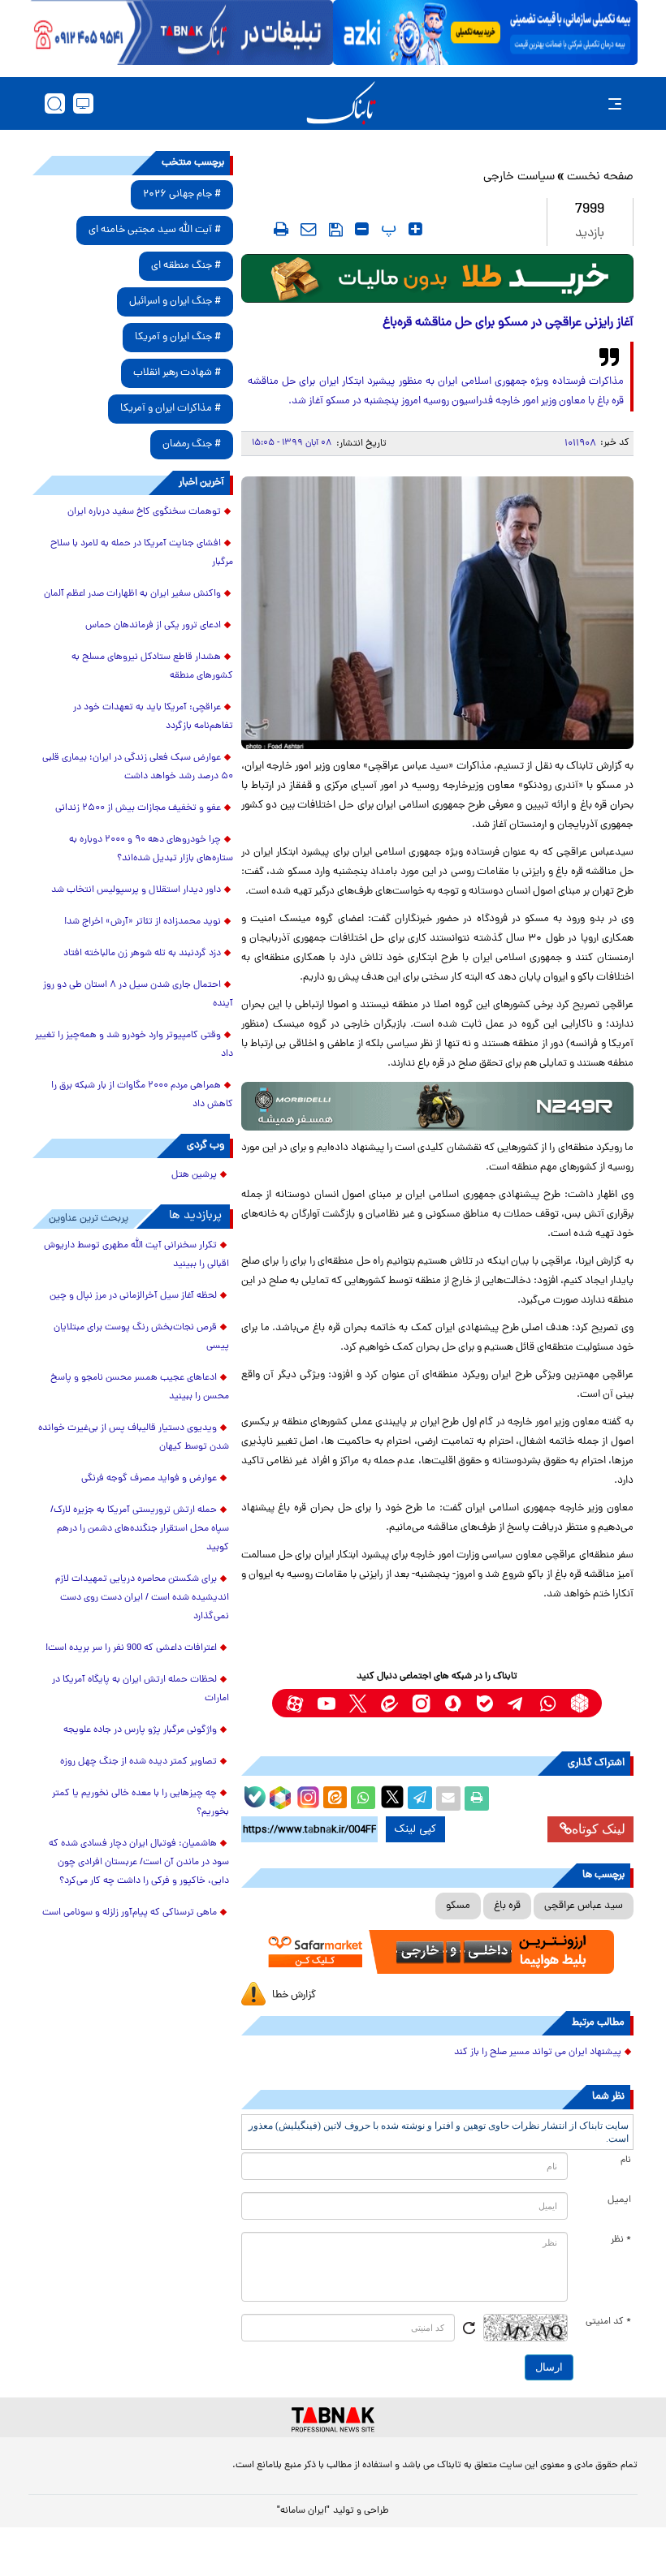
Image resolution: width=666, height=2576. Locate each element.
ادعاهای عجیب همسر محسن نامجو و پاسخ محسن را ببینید (140, 1387)
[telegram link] (516, 1703)
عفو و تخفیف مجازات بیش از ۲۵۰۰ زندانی (138, 808)
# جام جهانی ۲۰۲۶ (182, 194)
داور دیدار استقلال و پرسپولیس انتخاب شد (136, 890)
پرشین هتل (194, 1175)
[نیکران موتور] (437, 1106)
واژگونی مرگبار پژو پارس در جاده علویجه (140, 1730)
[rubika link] (580, 1703)
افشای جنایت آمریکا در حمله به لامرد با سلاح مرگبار (142, 553)
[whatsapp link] (548, 1703)
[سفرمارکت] (437, 1952)
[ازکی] (485, 32)
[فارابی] (437, 278)
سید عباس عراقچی (584, 1906)
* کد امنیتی (608, 2322)
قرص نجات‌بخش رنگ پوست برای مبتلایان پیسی (141, 1337)
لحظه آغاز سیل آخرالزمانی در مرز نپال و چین (133, 1296)
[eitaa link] (389, 1703)
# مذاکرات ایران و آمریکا (171, 409)
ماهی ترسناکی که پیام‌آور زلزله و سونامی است (130, 1913)
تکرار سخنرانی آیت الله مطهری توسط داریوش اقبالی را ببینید (136, 1255)
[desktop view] (83, 103)
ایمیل (619, 2200)
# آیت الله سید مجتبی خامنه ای (155, 230)
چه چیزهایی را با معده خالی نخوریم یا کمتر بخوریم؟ (141, 1803)
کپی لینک (415, 1829)
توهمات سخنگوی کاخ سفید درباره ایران (144, 512)
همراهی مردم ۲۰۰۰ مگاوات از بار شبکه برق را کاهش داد (142, 1095)
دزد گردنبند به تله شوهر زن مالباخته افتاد (142, 954)
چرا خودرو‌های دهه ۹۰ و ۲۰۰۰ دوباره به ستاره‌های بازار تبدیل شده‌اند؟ (151, 849)
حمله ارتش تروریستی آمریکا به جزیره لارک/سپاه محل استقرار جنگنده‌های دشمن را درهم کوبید (140, 1529)
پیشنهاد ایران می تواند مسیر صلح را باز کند (538, 2053)
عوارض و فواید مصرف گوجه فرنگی (149, 1479)
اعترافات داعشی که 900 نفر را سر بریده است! (131, 1648)
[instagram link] (421, 1703)
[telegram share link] (420, 1798)
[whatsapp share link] (363, 1798)
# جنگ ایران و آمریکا (178, 337)
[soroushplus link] (453, 1703)
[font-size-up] (415, 229)
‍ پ (387, 229)
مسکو (458, 1906)
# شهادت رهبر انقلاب (177, 373)
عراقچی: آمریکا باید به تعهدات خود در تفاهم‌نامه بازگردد (153, 717)
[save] (336, 230)
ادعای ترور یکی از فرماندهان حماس (153, 626)
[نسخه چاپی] (477, 1798)
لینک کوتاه (599, 1829)
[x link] (358, 1703)
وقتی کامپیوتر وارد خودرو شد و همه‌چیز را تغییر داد (134, 1045)
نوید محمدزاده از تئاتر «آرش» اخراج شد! (143, 922)
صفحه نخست (600, 177)
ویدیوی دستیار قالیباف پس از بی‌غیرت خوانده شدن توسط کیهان (134, 1438)
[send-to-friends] (309, 229)
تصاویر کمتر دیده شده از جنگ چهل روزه (138, 1762)
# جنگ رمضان (192, 444)
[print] (281, 229)
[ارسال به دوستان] (448, 1798)
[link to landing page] (341, 103)
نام (626, 2160)
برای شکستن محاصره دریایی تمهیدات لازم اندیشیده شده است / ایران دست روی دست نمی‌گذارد (142, 1598)
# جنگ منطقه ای (186, 266)
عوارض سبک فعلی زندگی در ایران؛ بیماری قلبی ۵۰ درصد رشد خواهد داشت (138, 767)
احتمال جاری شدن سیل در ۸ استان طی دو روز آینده (138, 995)
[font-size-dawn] (362, 229)
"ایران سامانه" (303, 2511)
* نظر (621, 2240)
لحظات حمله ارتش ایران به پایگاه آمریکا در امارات (141, 1689)
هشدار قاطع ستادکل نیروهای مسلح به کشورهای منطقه (152, 667)
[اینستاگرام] (306, 1795)
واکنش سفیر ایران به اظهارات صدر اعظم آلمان (132, 594)
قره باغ (507, 1906)
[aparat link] (294, 1703)
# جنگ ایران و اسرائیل (175, 302)
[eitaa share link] (335, 1798)
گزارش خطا (294, 1995)
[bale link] (484, 1703)
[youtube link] (326, 1703)
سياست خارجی (519, 177)
